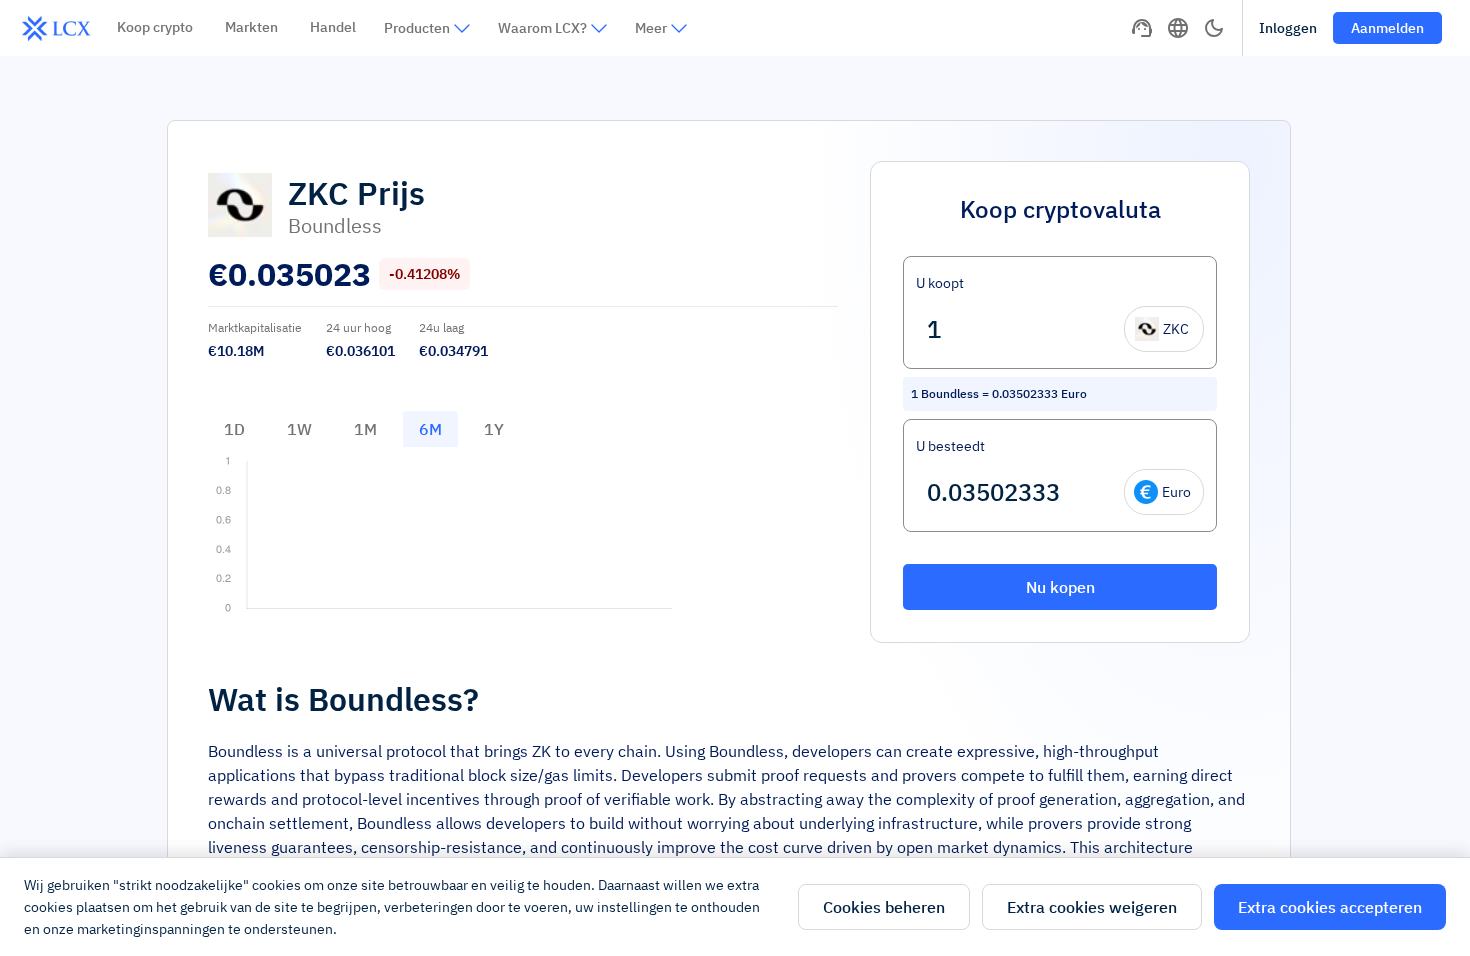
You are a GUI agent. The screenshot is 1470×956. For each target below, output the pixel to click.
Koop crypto (155, 27)
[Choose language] (1178, 28)
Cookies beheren (884, 907)
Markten (251, 27)
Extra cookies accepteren (1330, 907)
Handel (333, 27)
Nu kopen (1060, 587)
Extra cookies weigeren (1092, 907)
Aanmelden (1387, 28)
